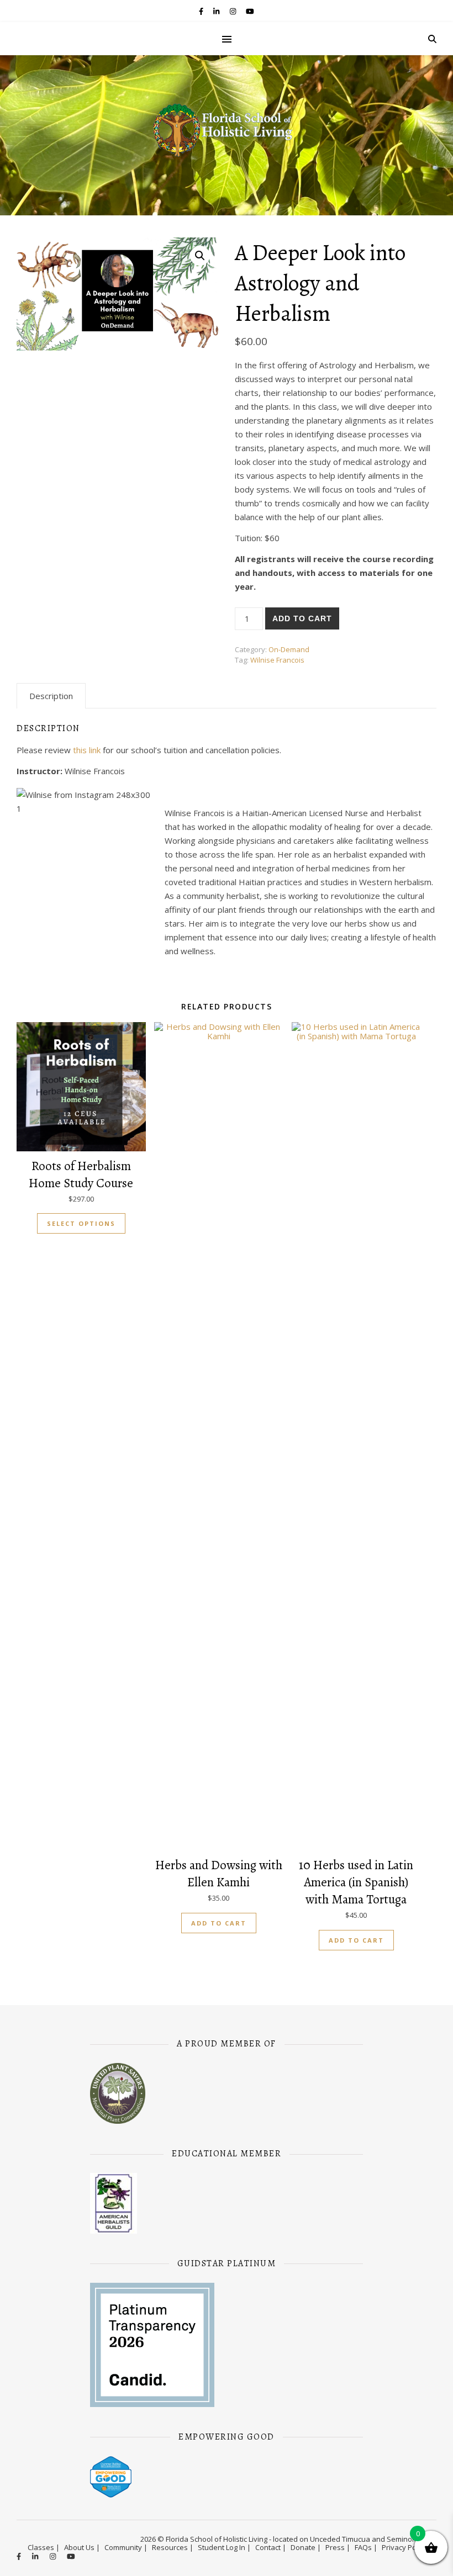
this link (88, 750)
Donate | (306, 2547)
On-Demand (289, 649)
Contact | (271, 2547)
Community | (126, 2547)
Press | (338, 2547)
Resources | (173, 2547)
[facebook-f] (202, 11)
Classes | (44, 2547)
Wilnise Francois (277, 660)
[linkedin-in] (217, 11)
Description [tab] (51, 696)
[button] (200, 256)
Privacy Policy (404, 2547)
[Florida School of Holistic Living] (227, 134)
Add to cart (302, 618)
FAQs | (366, 2547)
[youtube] (250, 11)
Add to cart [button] (219, 1923)
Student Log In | (224, 2547)
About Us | (82, 2547)
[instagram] (234, 11)
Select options (81, 1223)
